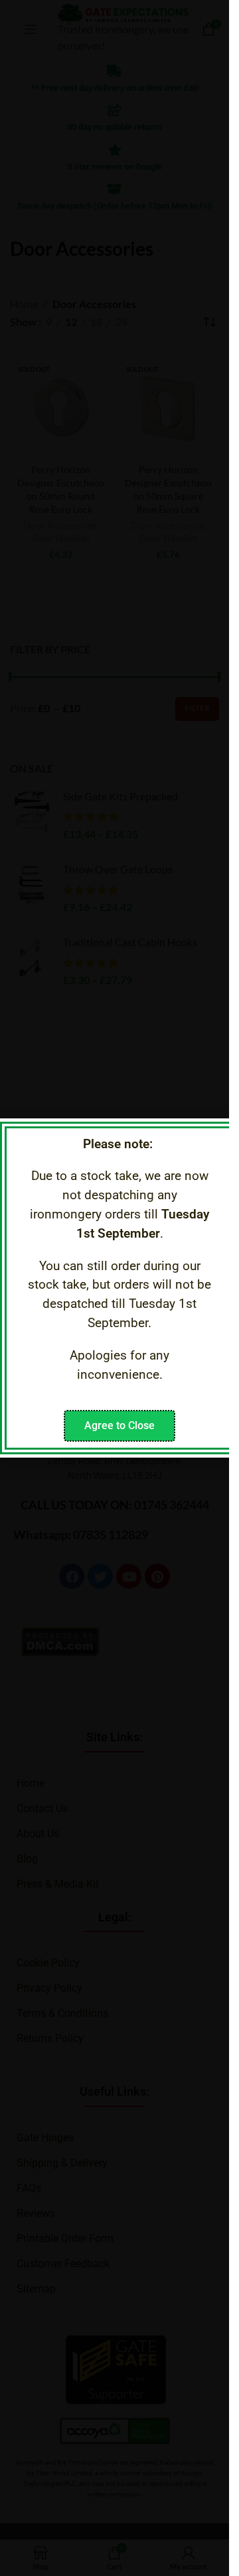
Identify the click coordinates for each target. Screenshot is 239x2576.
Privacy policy (143, 1388)
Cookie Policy (79, 1388)
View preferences (115, 1364)
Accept (115, 1291)
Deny (115, 1328)
